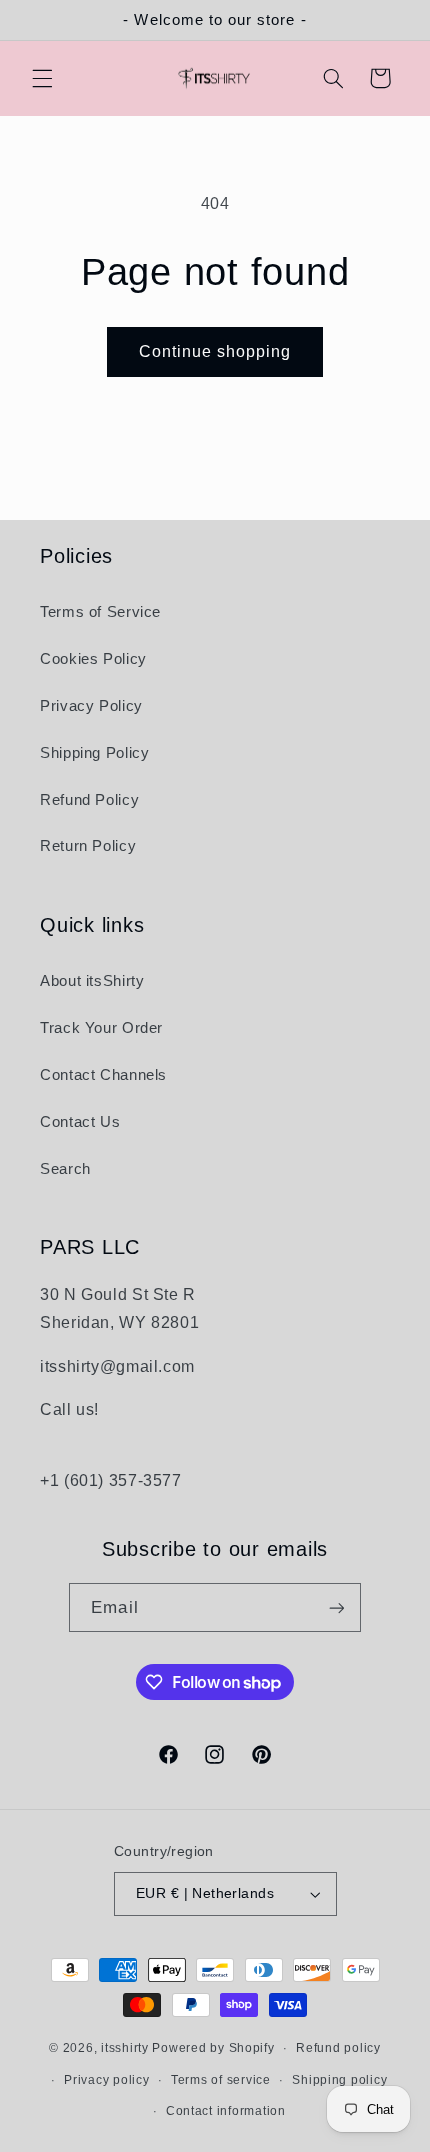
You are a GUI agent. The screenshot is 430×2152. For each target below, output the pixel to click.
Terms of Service (100, 612)
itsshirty (125, 2048)
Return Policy (88, 846)
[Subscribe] (336, 1607)
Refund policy (338, 2048)
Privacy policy (106, 2080)
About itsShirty (92, 981)
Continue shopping (215, 351)
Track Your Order (101, 1028)
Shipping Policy (94, 753)
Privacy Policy (91, 706)
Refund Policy (89, 800)
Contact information (226, 2111)
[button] (42, 78)
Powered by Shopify (213, 2048)
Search (65, 1169)
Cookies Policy (93, 659)
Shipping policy (339, 2080)
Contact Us (80, 1122)
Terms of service (221, 2080)
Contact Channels (103, 1075)
